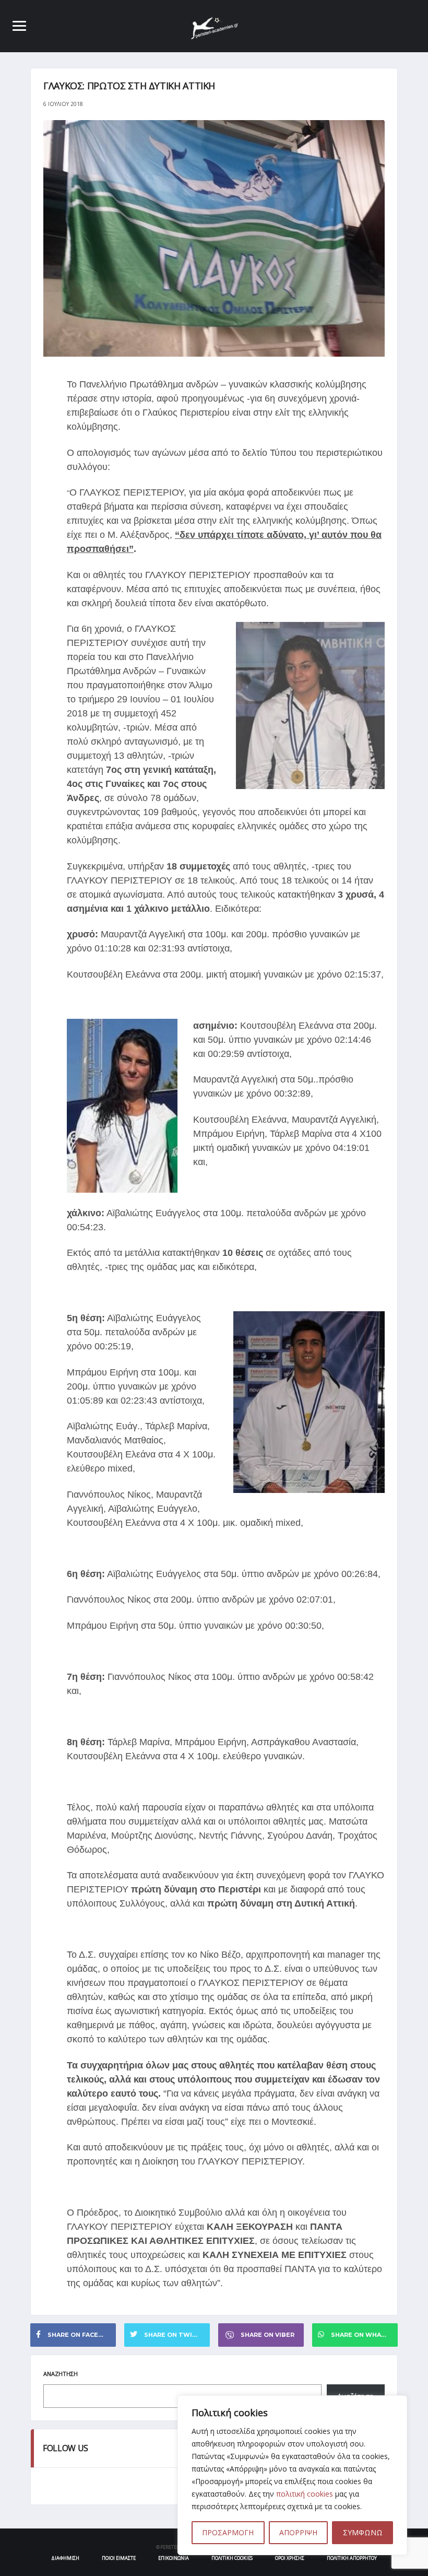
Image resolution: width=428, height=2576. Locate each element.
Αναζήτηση (61, 2374)
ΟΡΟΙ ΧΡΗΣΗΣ (290, 2558)
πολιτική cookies (305, 2494)
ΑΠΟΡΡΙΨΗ (298, 2532)
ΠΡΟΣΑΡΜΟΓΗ (228, 2532)
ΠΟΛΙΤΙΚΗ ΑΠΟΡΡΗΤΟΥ (352, 2558)
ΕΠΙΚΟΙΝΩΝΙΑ (174, 2558)
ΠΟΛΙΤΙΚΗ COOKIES (232, 2558)
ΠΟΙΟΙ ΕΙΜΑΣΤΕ (119, 2558)
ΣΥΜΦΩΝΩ (363, 2532)
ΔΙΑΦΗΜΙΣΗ (65, 2558)
